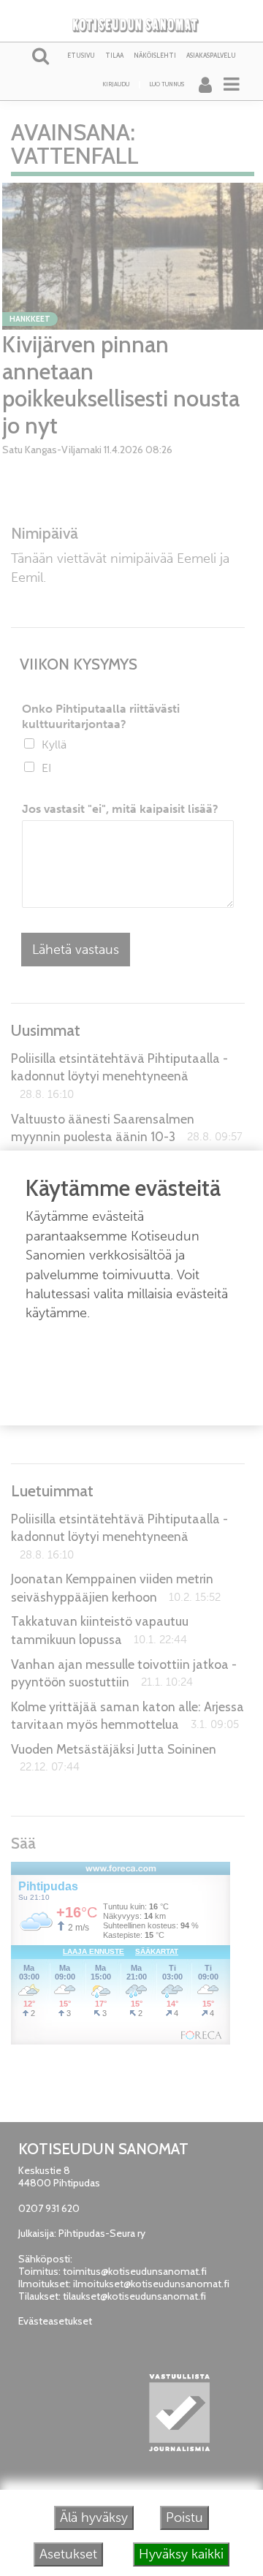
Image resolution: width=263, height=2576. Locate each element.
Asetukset (68, 2554)
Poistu (184, 2518)
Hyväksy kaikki (181, 2554)
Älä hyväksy (94, 2518)
